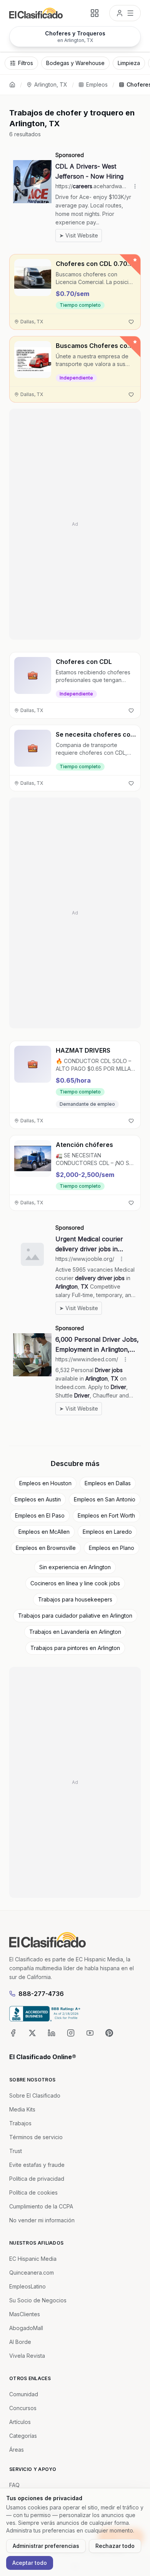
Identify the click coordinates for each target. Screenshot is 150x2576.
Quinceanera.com (32, 2273)
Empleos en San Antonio (105, 1499)
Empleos (97, 84)
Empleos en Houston (45, 1483)
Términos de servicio (36, 2137)
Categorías (23, 2436)
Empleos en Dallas (108, 1483)
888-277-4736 (41, 1994)
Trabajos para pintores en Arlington (75, 1648)
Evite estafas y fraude (37, 2165)
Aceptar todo (30, 2563)
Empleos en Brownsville (46, 1548)
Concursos (23, 2408)
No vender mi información (42, 2220)
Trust (16, 2151)
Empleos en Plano (112, 1548)
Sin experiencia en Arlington (75, 1567)
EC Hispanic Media (33, 2259)
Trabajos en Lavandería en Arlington (75, 1632)
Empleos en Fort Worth (106, 1515)
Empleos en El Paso (40, 1515)
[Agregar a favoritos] (131, 322)
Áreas (17, 2450)
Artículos (20, 2422)
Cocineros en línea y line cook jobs (75, 1583)
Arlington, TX (51, 84)
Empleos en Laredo (107, 1532)
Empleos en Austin (38, 1499)
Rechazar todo (115, 2546)
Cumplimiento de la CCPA (41, 2206)
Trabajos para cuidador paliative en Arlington (75, 1616)
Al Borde (20, 2342)
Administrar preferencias (46, 2546)
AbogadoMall (26, 2328)
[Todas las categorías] (95, 13)
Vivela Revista (27, 2356)
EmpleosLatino (27, 2286)
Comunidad (24, 2394)
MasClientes (25, 2314)
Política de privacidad (37, 2179)
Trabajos (20, 2123)
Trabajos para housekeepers (75, 1599)
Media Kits (22, 2109)
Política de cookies (33, 2192)
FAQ (14, 2485)
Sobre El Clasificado (35, 2095)
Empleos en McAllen (44, 1532)
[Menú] (125, 13)
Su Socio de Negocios (38, 2300)
